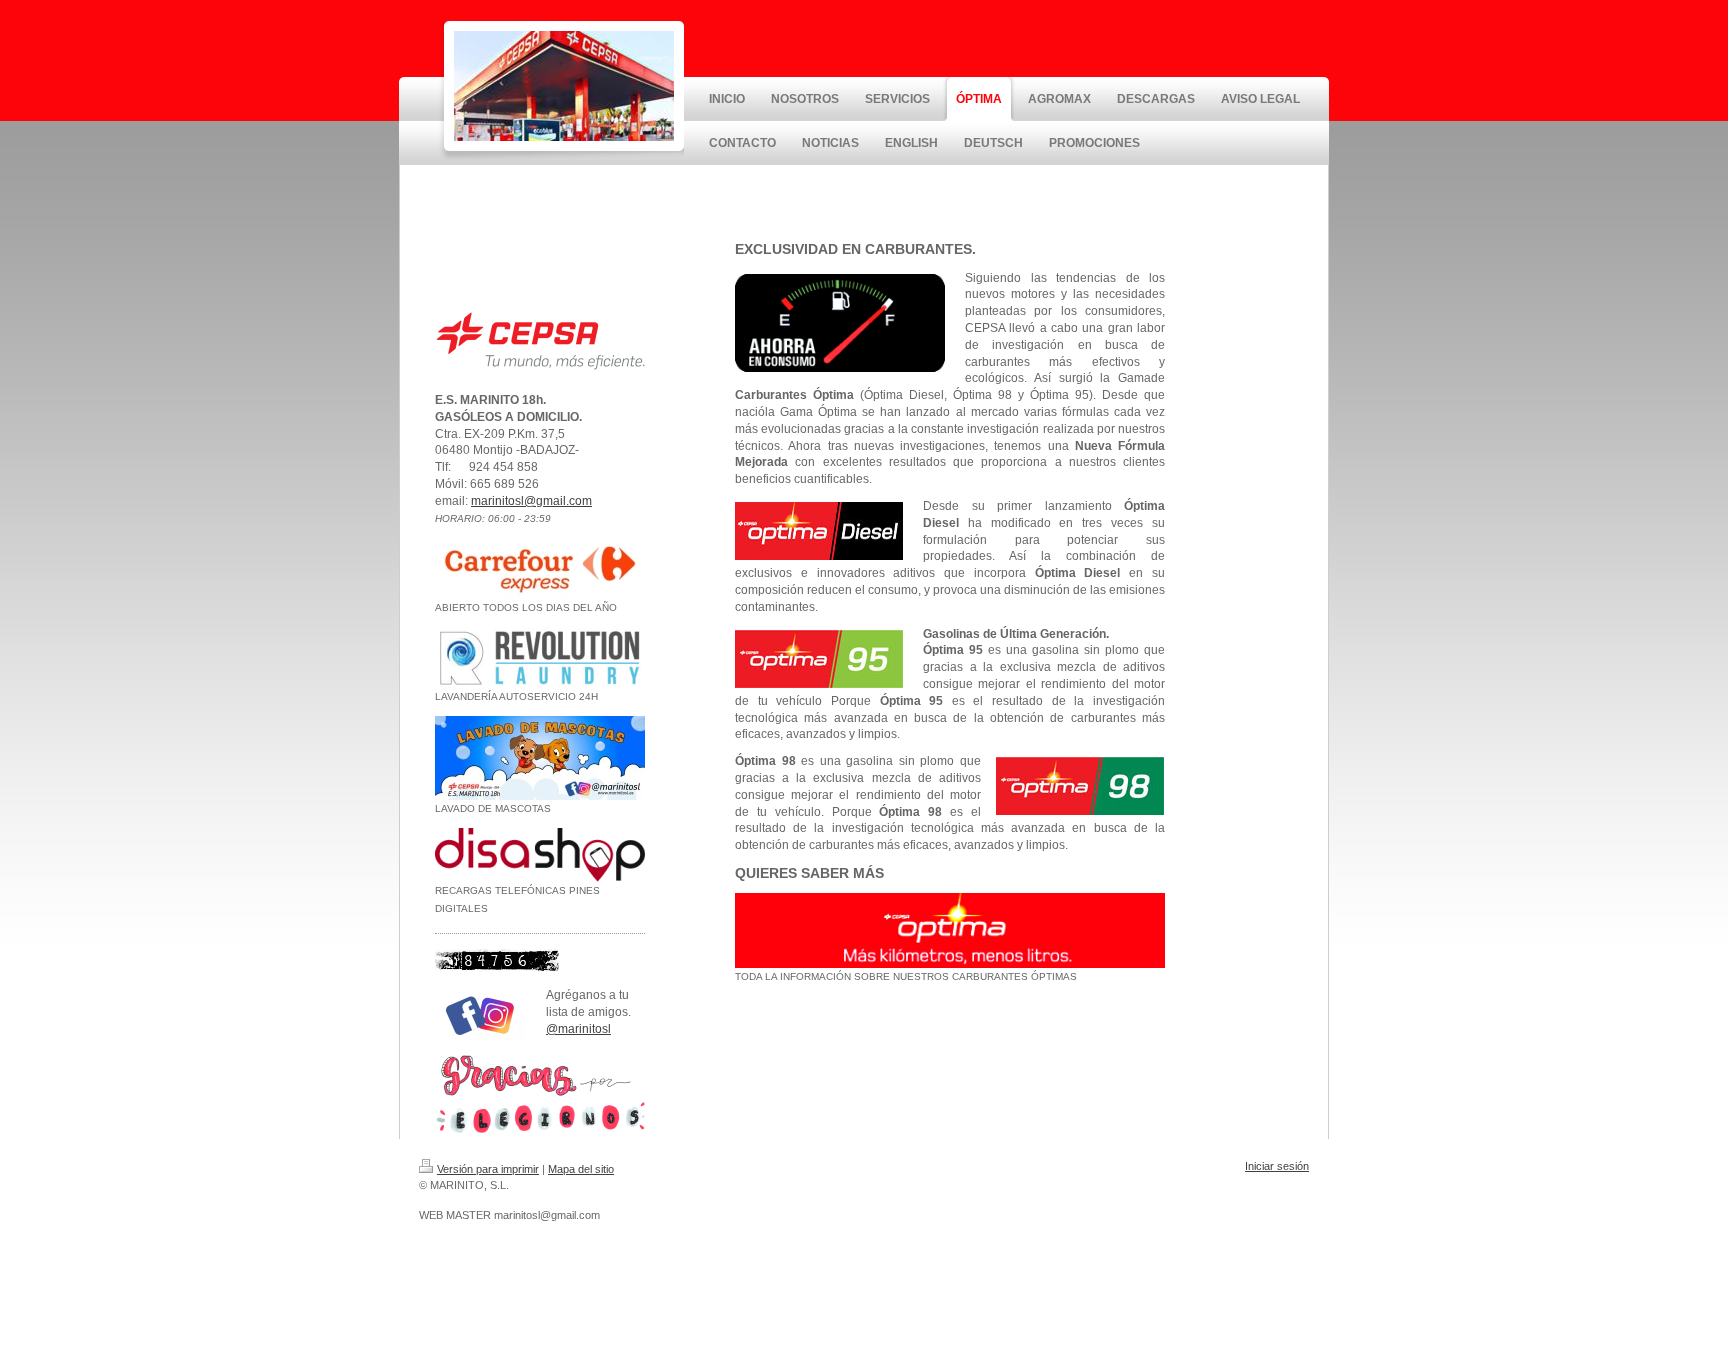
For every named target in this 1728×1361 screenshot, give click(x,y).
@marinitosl (578, 1029)
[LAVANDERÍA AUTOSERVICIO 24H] (540, 657)
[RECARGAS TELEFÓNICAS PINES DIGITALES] (540, 855)
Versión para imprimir (488, 1169)
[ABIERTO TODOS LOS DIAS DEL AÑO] (540, 568)
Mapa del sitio (581, 1169)
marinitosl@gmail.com (531, 501)
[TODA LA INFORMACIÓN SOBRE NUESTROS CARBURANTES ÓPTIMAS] (950, 930)
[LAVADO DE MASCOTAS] (540, 758)
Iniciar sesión (1277, 1166)
